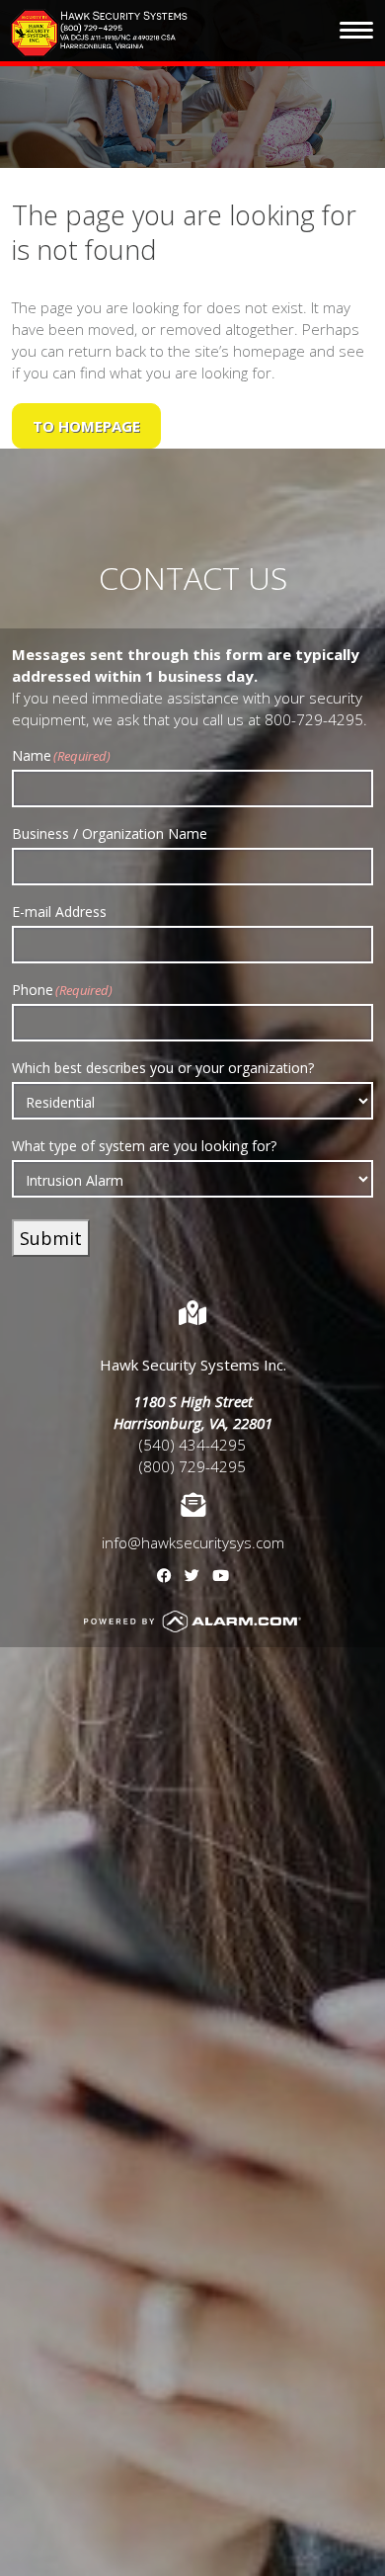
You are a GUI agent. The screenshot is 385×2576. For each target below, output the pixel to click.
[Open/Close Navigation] (356, 31)
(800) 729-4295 (192, 1466)
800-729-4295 (314, 719)
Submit (51, 1238)
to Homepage (86, 426)
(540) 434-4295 (192, 1445)
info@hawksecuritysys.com (193, 1542)
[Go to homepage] (100, 33)
